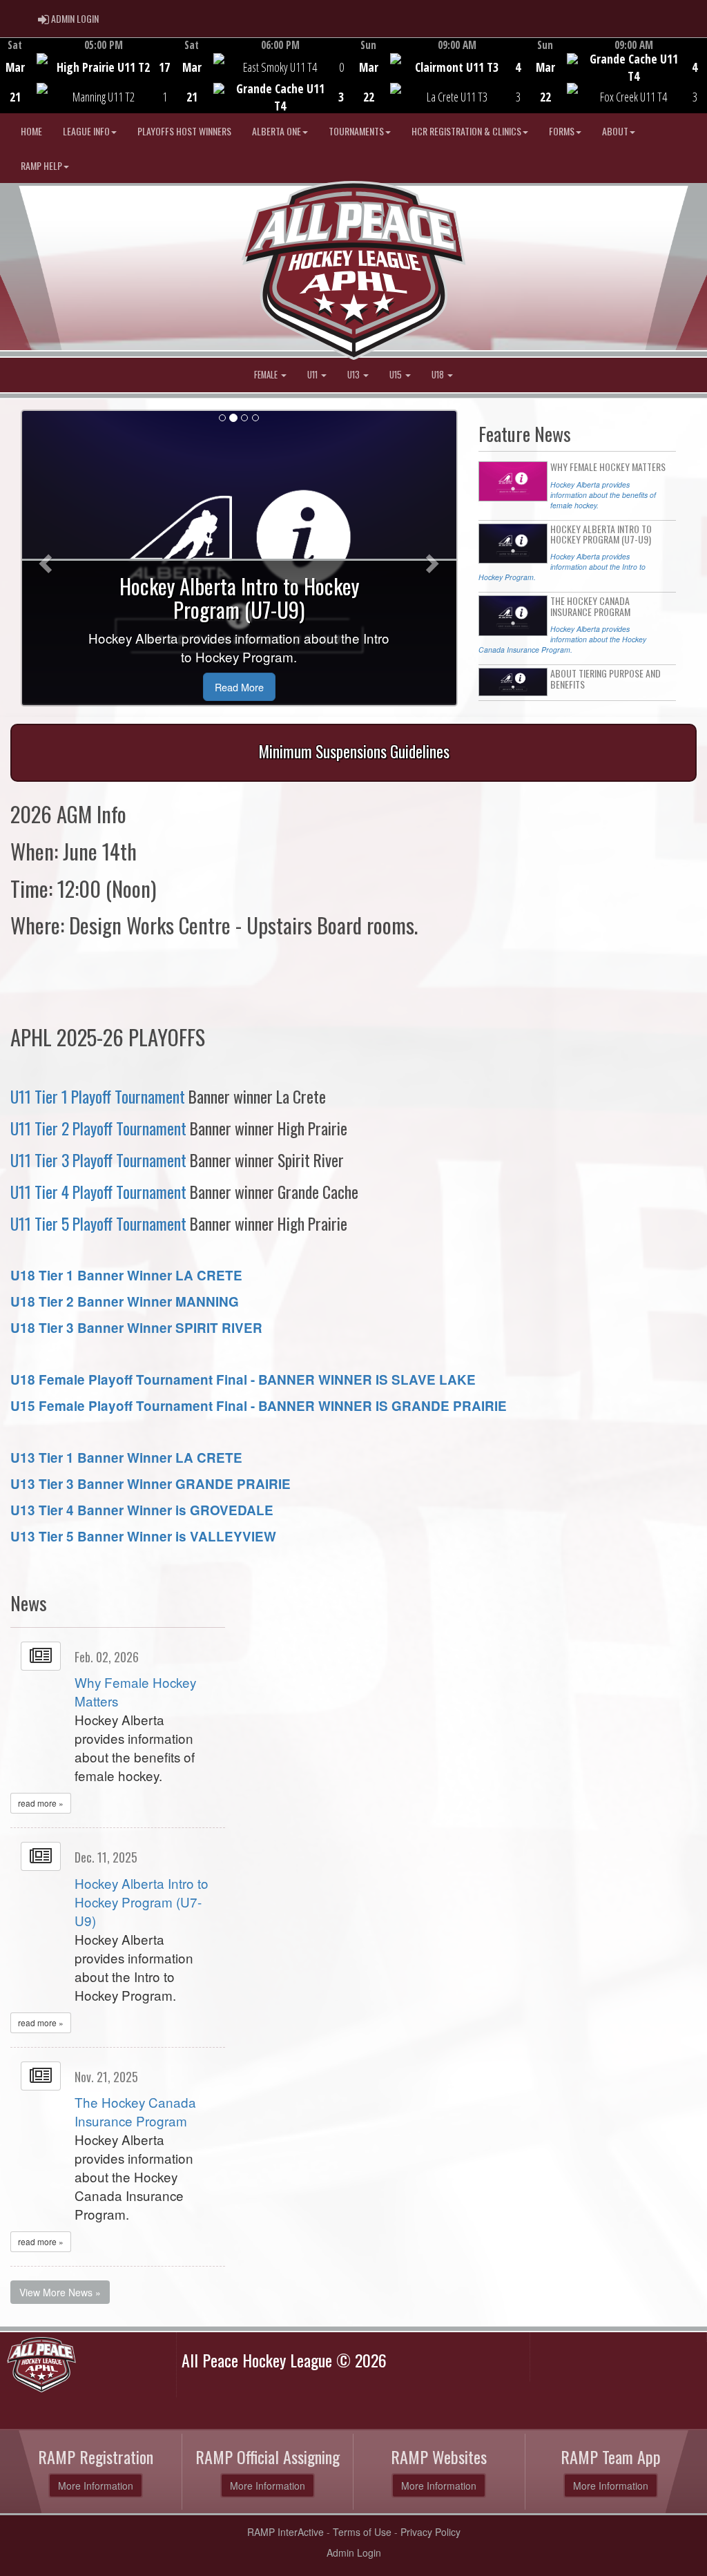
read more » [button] (41, 1803)
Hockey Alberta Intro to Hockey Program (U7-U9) (142, 1902)
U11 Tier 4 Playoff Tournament (98, 1192)
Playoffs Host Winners (184, 131)
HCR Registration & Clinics (466, 131)
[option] (88, 75)
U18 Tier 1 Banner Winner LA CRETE (126, 1275)
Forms (562, 131)
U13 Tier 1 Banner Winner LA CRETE (126, 1458)
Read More (239, 687)
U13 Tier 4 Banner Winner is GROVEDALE (142, 1510)
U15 (397, 375)
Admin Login (354, 2553)
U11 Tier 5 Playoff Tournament (98, 1223)
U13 (355, 375)
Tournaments (356, 131)
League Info (86, 131)
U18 (439, 375)
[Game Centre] (89, 86)
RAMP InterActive (285, 2532)
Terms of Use (362, 2532)
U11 (313, 375)
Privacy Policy (430, 2532)
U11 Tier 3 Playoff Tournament (98, 1160)
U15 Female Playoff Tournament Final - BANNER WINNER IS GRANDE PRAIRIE (259, 1406)
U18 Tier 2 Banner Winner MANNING (125, 1301)
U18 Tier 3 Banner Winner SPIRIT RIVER (136, 1328)
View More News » (60, 2292)
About (615, 131)
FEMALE (267, 375)
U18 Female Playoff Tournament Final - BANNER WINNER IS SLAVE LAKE (243, 1380)
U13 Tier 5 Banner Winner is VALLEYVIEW (143, 1536)
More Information (96, 2486)
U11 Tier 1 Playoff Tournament (98, 1096)
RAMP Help (41, 165)
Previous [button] (8, 77)
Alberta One (277, 131)
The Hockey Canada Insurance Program (135, 2111)
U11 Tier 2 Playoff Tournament (98, 1128)
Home (31, 131)
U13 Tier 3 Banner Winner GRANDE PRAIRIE (151, 1484)
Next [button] (699, 74)
